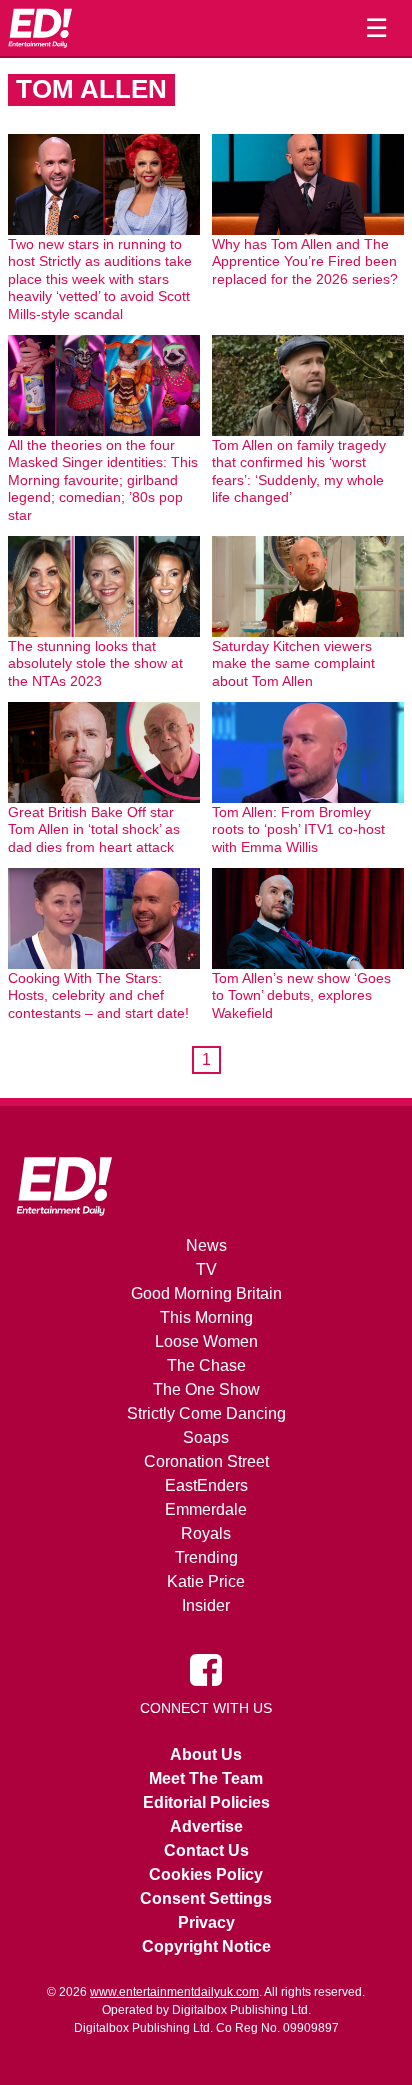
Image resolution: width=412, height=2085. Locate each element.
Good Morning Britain (206, 1293)
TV (206, 1269)
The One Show (206, 1389)
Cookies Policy (206, 1874)
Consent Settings (206, 1898)
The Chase (206, 1365)
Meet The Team (206, 1778)
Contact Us (206, 1850)
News (206, 1245)
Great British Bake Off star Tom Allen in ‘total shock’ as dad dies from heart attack (94, 829)
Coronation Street (206, 1461)
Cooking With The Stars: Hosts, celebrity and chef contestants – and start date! (98, 995)
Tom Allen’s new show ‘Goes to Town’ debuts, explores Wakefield (301, 995)
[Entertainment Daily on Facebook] (206, 1669)
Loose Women (206, 1341)
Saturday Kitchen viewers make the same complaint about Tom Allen (293, 663)
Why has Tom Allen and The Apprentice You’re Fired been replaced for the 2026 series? (305, 261)
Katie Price (206, 1581)
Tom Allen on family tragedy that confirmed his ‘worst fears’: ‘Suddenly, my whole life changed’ (299, 471)
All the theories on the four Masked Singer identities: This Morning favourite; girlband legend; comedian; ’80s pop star (103, 480)
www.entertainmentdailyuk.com (174, 1992)
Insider (206, 1605)
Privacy (206, 1922)
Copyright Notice (206, 1946)
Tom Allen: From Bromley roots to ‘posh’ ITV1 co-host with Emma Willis (298, 829)
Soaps (206, 1437)
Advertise (206, 1826)
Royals (206, 1533)
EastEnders (206, 1485)
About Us (206, 1754)
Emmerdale (206, 1509)
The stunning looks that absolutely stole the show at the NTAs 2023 (95, 663)
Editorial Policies (206, 1802)
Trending (206, 1557)
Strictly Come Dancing (206, 1413)
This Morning (206, 1317)
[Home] (40, 28)
